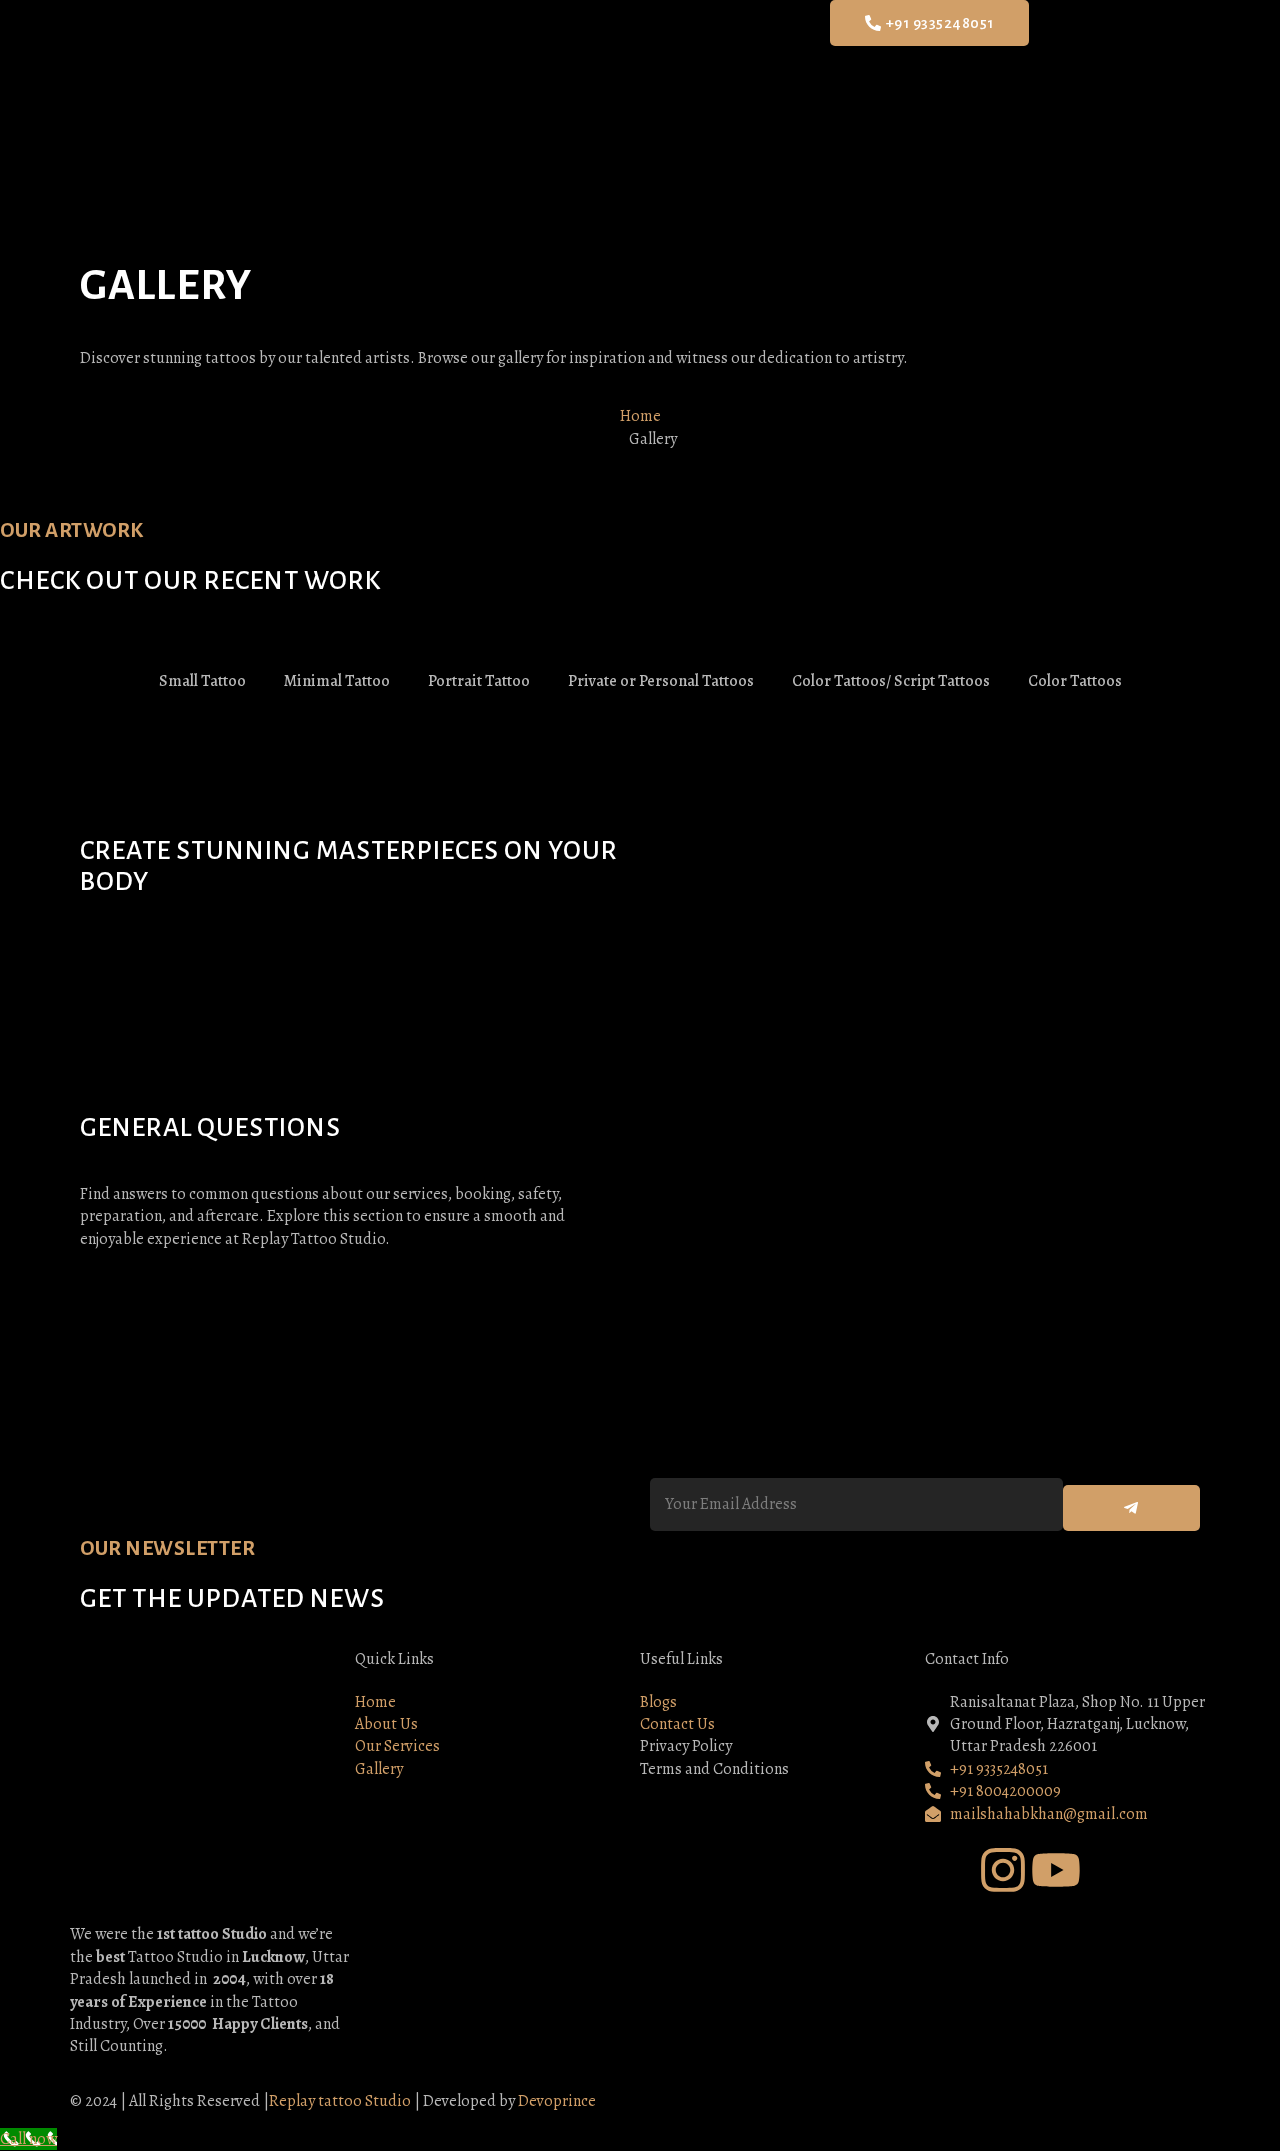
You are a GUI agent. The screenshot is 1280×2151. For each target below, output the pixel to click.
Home (483, 52)
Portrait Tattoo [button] (479, 681)
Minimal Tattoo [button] (337, 681)
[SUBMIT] (1132, 1508)
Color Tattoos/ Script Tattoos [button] (891, 681)
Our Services (618, 52)
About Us (547, 52)
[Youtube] (1056, 1870)
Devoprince (557, 2101)
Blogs (759, 52)
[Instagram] (1003, 1870)
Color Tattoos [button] (1075, 681)
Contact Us (827, 52)
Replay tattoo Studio (340, 2101)
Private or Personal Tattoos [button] (661, 681)
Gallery (693, 52)
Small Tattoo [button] (202, 681)
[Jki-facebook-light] (950, 1870)
